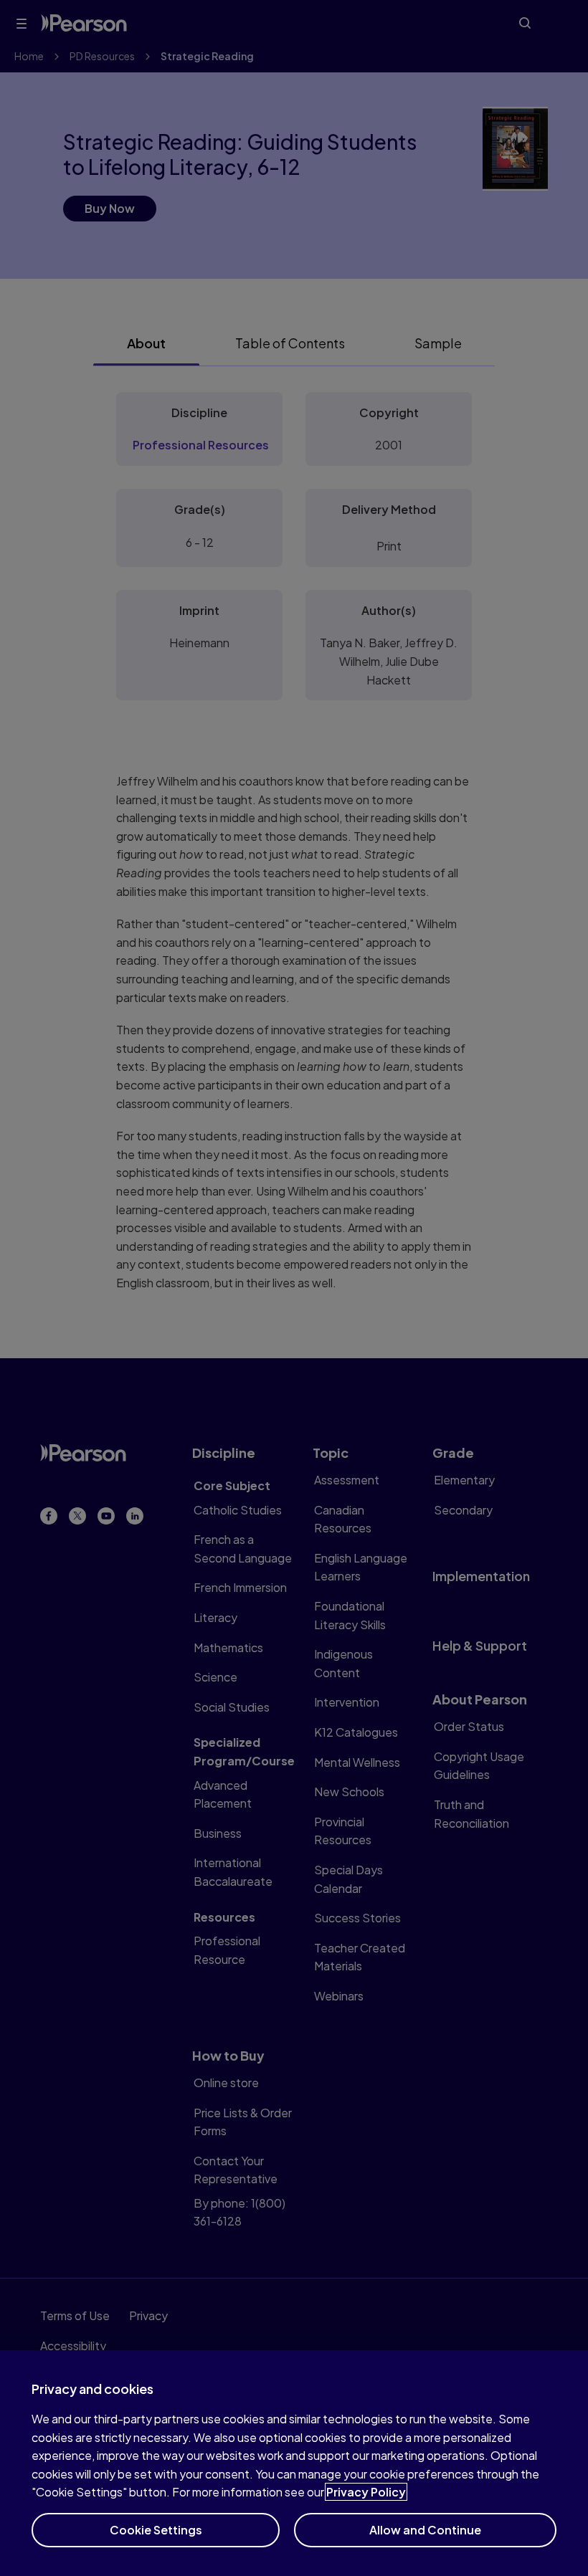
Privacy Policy (366, 2492)
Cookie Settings (156, 2530)
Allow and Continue (425, 2530)
